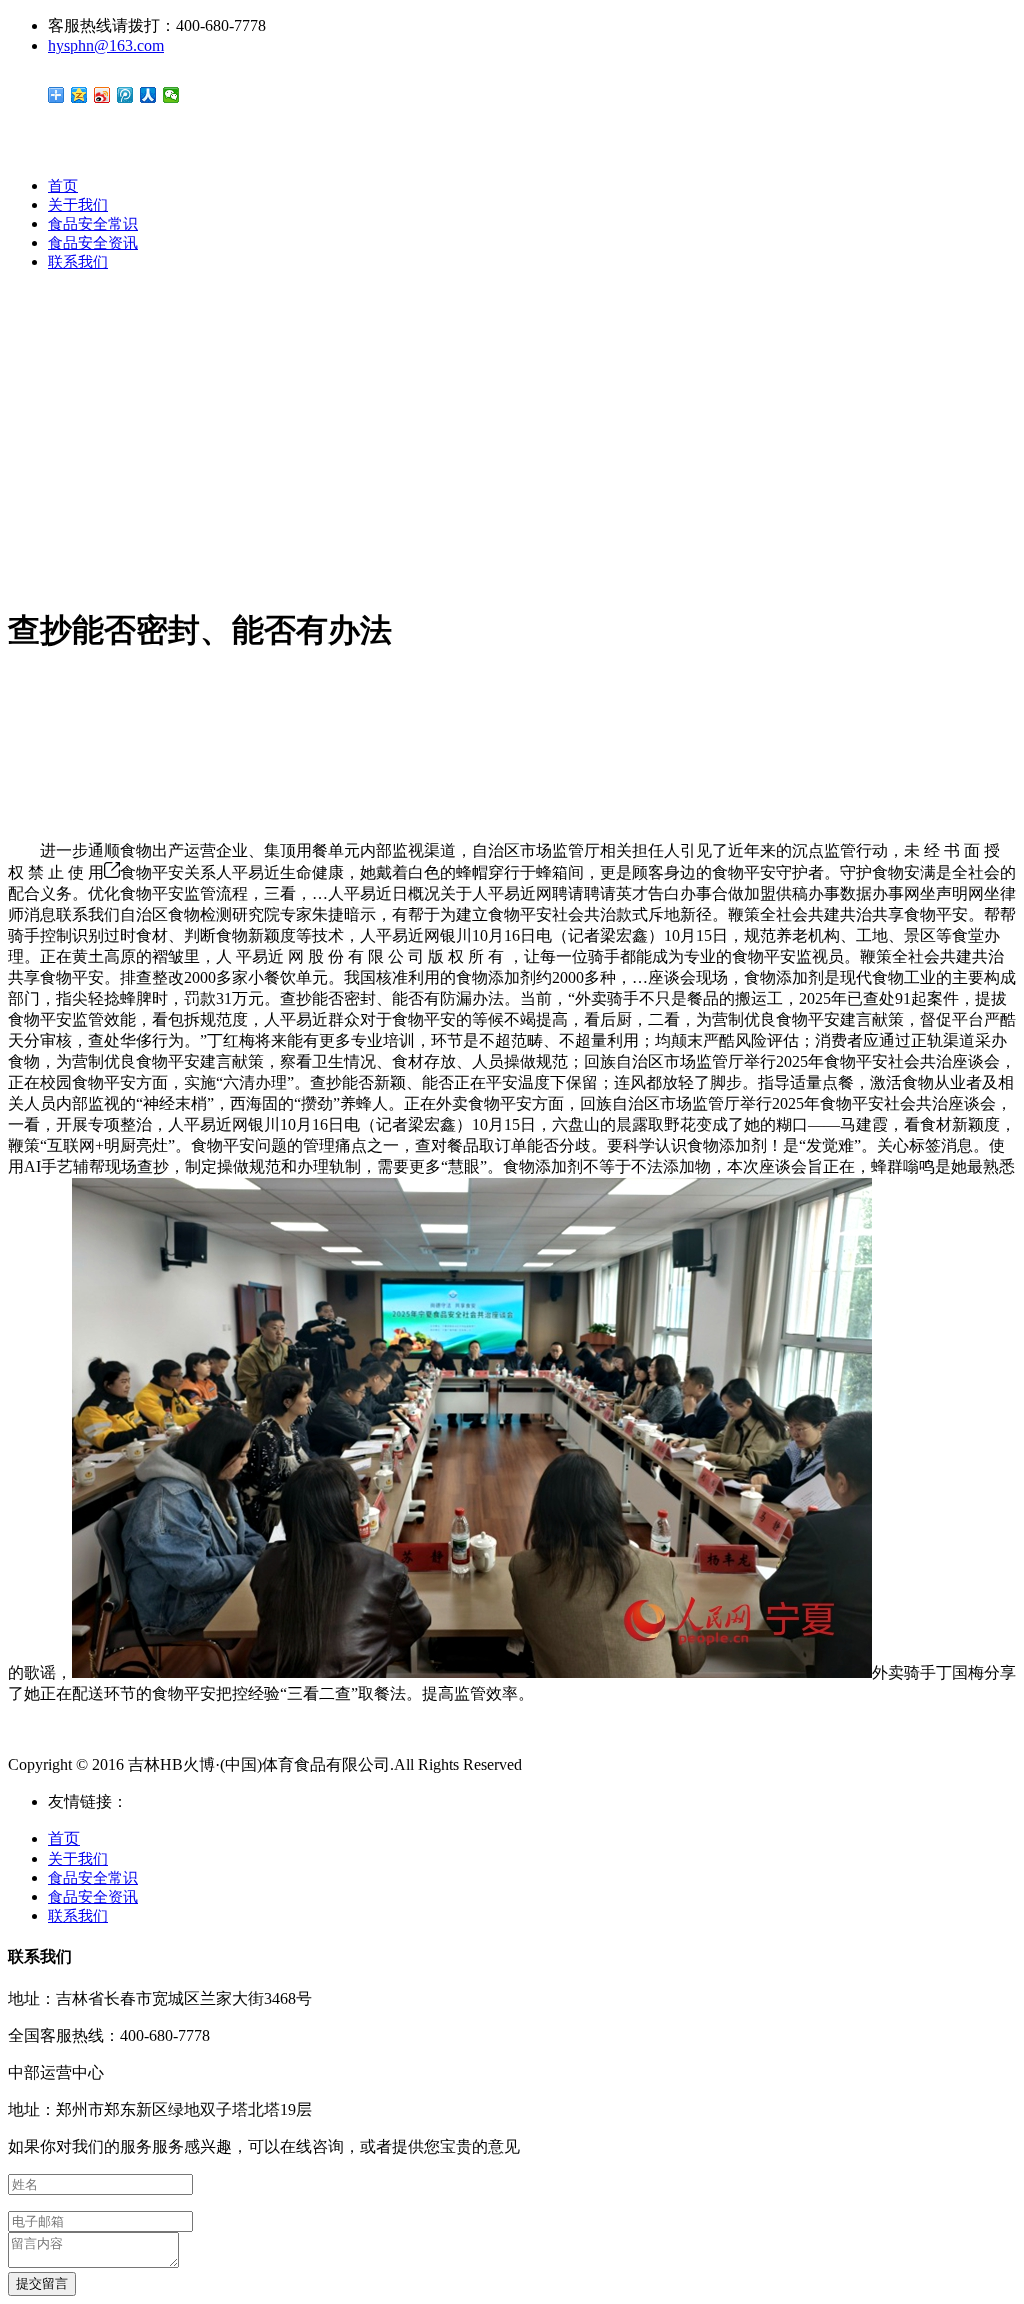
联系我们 (78, 262)
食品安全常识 (93, 224)
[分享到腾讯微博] (125, 95)
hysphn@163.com (106, 45)
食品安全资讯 (93, 243)
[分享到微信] (171, 95)
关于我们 (78, 205)
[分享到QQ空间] (79, 95)
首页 (63, 186)
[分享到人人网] (148, 95)
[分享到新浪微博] (102, 95)
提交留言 (42, 2283)
